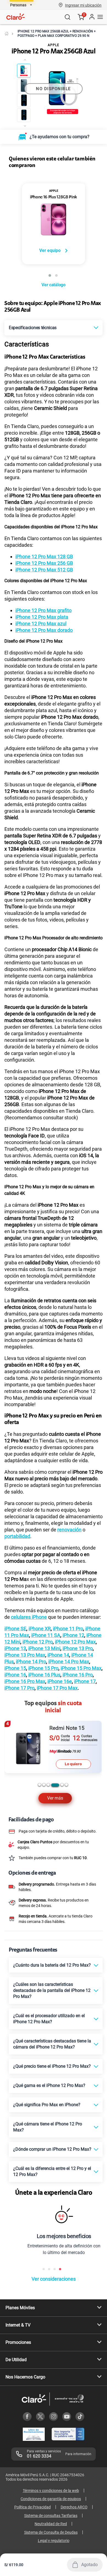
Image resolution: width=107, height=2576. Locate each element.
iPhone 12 (73, 1635)
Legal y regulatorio (54, 2541)
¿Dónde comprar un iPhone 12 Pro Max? (52, 2149)
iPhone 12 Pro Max (75, 1642)
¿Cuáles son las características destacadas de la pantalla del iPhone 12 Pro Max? (52, 1990)
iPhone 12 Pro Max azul (41, 624)
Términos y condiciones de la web (51, 2491)
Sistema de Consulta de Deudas (51, 2532)
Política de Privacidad (33, 2507)
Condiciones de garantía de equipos (51, 2499)
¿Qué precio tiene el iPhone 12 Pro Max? (52, 2066)
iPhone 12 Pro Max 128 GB (44, 556)
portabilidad (17, 1536)
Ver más (55, 1798)
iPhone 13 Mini (44, 1648)
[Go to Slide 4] (24, 115)
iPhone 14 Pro (31, 1662)
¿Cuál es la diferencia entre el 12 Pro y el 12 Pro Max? (52, 2171)
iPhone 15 (15, 1668)
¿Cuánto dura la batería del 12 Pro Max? (52, 1965)
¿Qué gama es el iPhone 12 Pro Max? (49, 2085)
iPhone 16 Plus (44, 1675)
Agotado (89, 2565)
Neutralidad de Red (51, 2524)
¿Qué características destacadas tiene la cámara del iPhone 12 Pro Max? (52, 2044)
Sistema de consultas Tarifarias (51, 2516)
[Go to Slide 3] (24, 100)
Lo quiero (73, 1764)
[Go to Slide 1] (24, 71)
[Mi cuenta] (92, 17)
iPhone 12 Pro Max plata (42, 617)
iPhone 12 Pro (38, 1642)
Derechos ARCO (74, 2507)
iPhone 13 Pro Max (25, 1655)
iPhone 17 (85, 1681)
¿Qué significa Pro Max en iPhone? (47, 2105)
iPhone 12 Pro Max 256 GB (44, 563)
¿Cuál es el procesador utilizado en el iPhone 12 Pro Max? (49, 2019)
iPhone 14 (58, 1655)
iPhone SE (15, 1629)
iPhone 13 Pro (78, 1648)
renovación (69, 1530)
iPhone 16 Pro (78, 1675)
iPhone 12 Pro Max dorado (44, 630)
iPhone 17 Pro (19, 1688)
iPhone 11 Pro (68, 1629)
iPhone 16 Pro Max (25, 1681)
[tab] (40, 1785)
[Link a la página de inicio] (7, 34)
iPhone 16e (60, 1681)
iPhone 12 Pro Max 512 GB (44, 570)
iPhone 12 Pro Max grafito (43, 610)
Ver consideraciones (54, 2279)
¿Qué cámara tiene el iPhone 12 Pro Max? (48, 2127)
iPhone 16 (15, 1675)
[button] (83, 5)
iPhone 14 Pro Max (69, 1662)
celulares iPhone (29, 1617)
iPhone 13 (15, 1648)
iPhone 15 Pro (43, 1668)
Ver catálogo (53, 285)
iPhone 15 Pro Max (81, 1668)
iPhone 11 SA (46, 1635)
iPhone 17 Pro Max (57, 1688)
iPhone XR (40, 1629)
